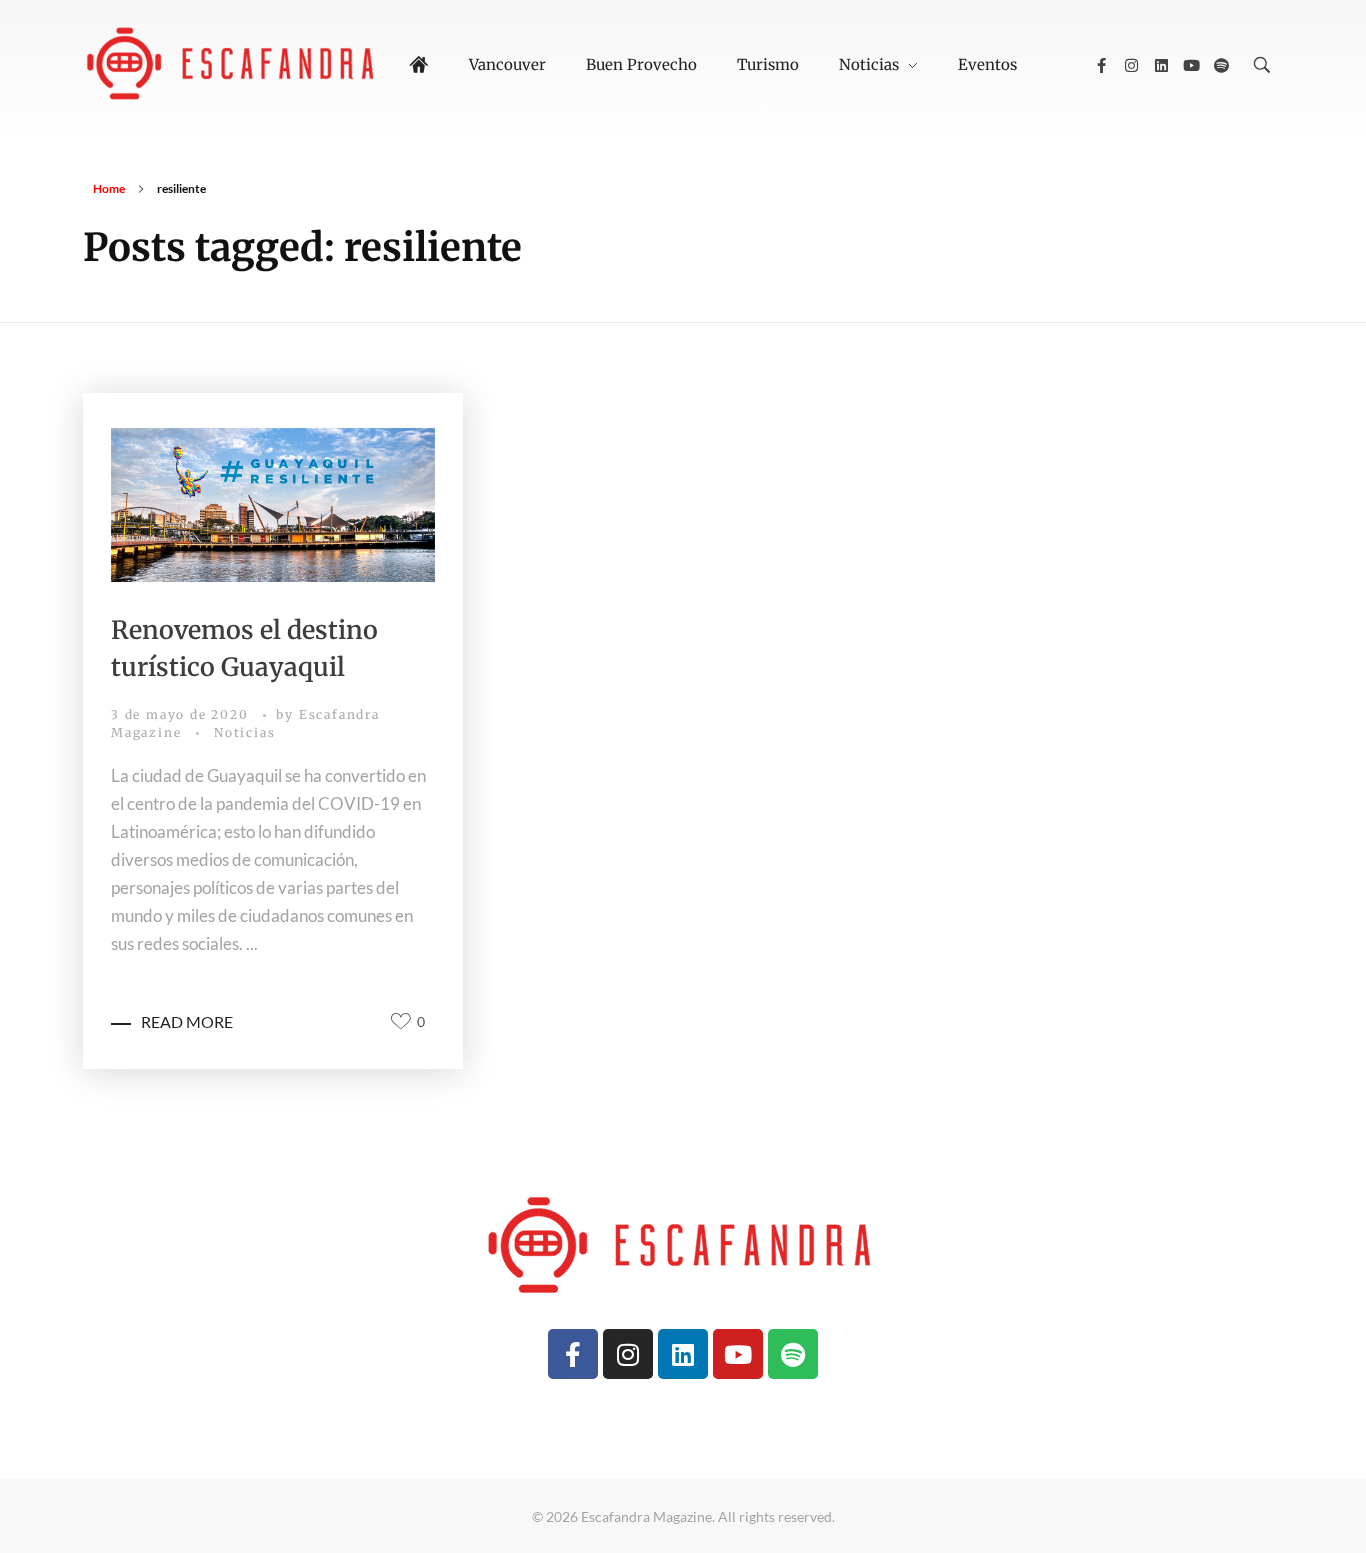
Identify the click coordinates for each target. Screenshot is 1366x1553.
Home (109, 188)
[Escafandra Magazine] (233, 62)
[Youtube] (1191, 65)
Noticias (244, 732)
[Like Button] (401, 1021)
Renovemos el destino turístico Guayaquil (244, 648)
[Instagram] (1131, 65)
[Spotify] (1221, 65)
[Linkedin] (1161, 65)
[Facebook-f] (1101, 65)
